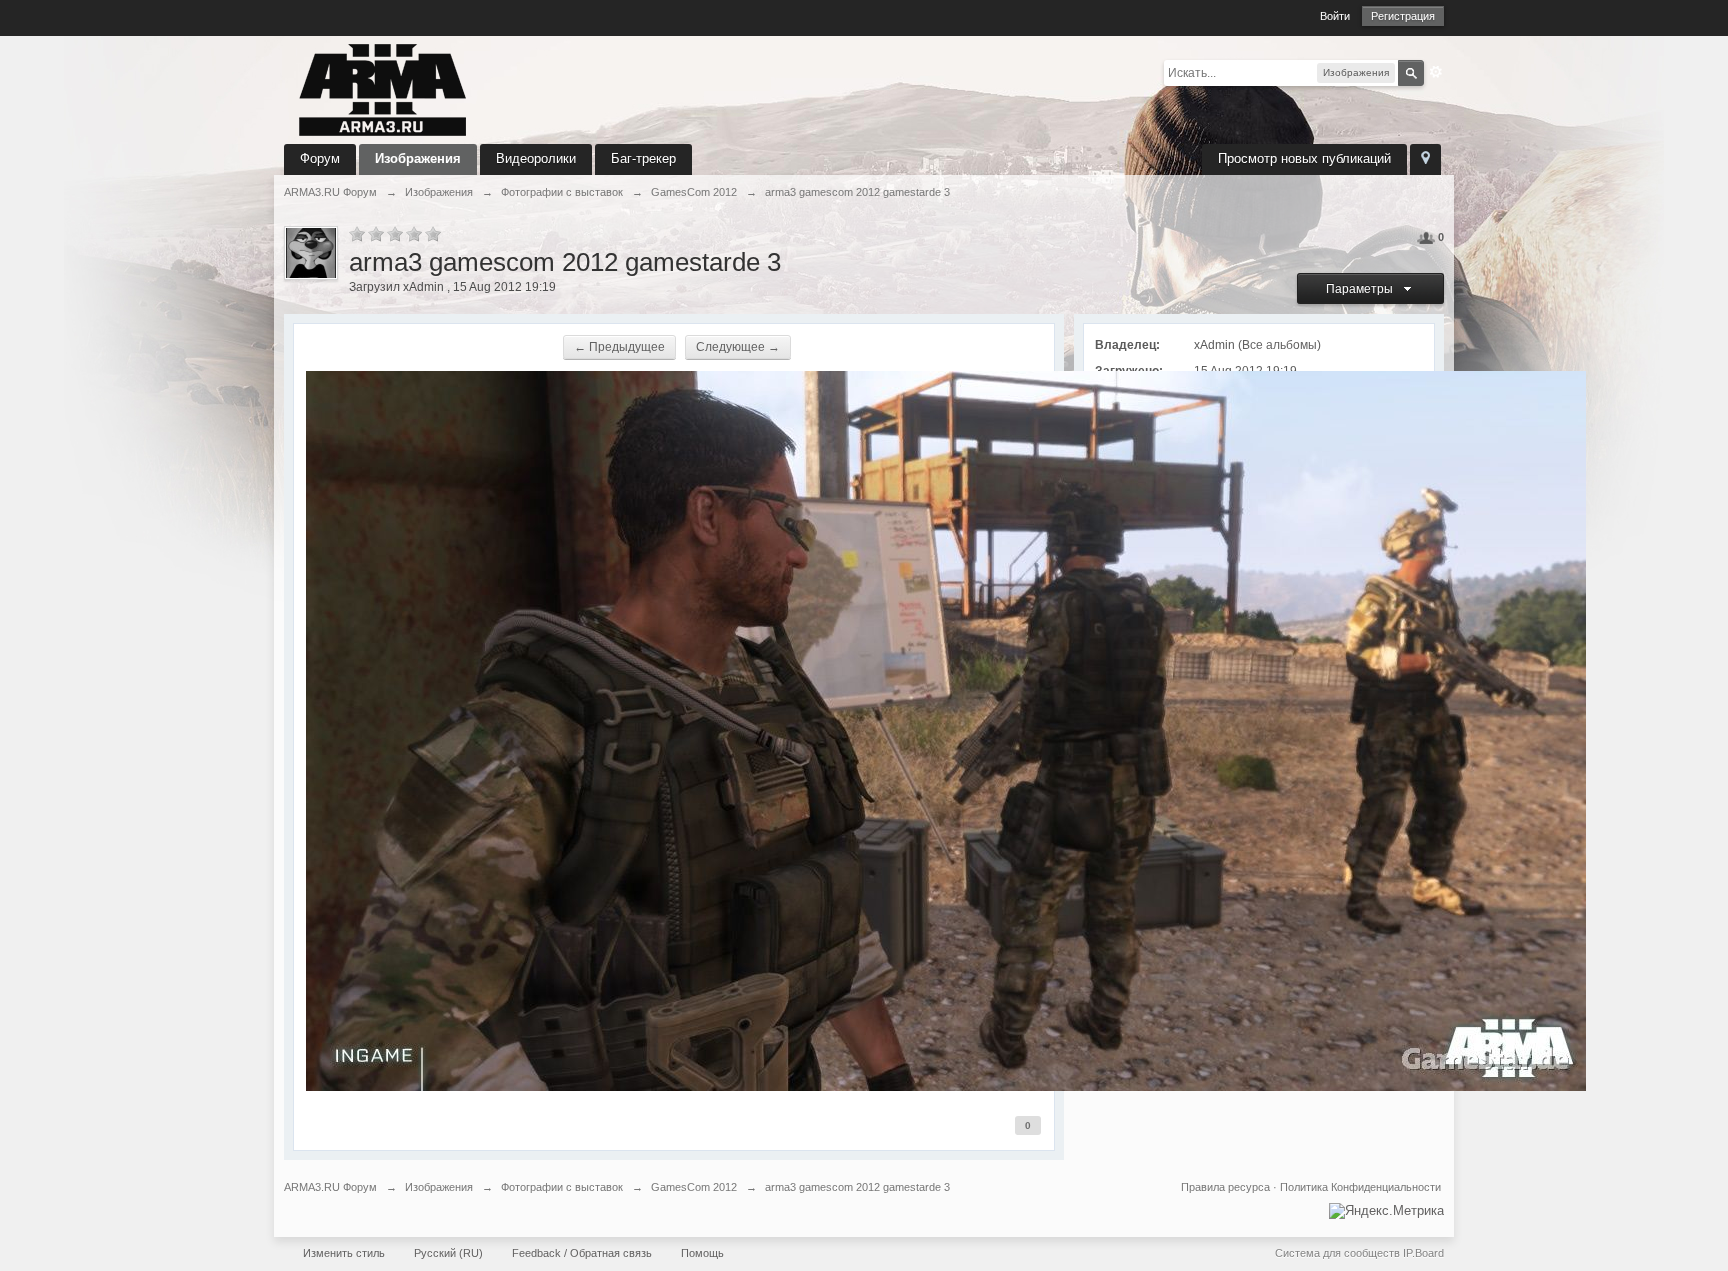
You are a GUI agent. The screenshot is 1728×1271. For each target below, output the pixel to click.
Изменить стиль (344, 1253)
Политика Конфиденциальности (1360, 1187)
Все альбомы (1279, 345)
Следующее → (738, 347)
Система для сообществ (1337, 1253)
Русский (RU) (448, 1253)
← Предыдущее (619, 347)
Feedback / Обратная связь (582, 1253)
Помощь (702, 1253)
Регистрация (1403, 16)
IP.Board (1423, 1253)
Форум (320, 158)
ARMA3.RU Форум (330, 1187)
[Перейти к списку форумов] (383, 88)
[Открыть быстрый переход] (1425, 159)
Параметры (1362, 289)
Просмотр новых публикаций (1304, 158)
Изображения (418, 158)
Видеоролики (536, 158)
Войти (1335, 16)
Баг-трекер (643, 158)
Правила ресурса (1225, 1187)
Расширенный (1436, 72)
